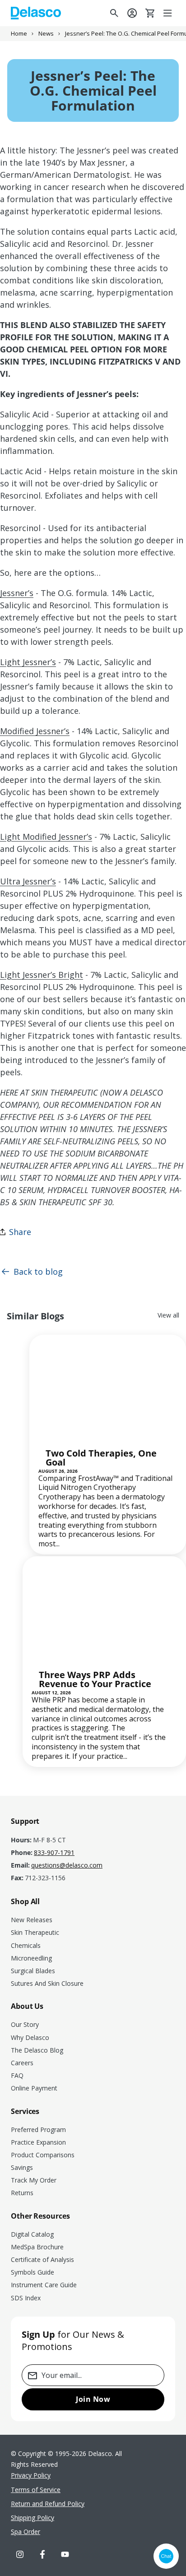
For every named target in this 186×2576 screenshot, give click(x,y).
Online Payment (34, 2088)
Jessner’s (17, 593)
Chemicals (26, 1945)
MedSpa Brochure (37, 2247)
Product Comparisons (43, 2155)
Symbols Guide (33, 2272)
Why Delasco (30, 2037)
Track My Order (34, 2180)
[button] (168, 13)
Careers (22, 2063)
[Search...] (114, 13)
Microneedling (31, 1958)
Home (19, 34)
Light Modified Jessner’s (46, 837)
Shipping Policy (33, 2518)
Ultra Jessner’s (28, 881)
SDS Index (26, 2298)
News (46, 34)
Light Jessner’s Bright (42, 975)
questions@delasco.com (67, 1865)
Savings (22, 2167)
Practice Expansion (38, 2142)
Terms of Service (36, 2490)
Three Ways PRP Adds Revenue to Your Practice (95, 1679)
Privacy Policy (31, 2475)
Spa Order (26, 2532)
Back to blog (38, 1272)
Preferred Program (38, 2130)
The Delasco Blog (37, 2050)
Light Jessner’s (28, 662)
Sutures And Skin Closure (47, 1983)
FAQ (17, 2075)
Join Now (93, 2399)
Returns (22, 2193)
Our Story (25, 2024)
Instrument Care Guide (44, 2285)
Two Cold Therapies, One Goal (101, 1458)
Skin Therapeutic (35, 1932)
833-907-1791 (54, 1853)
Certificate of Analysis (42, 2259)
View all (168, 1315)
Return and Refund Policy (48, 2504)
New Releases (32, 1920)
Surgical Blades (33, 1971)
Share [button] (20, 1232)
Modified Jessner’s (35, 731)
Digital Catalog (32, 2234)
